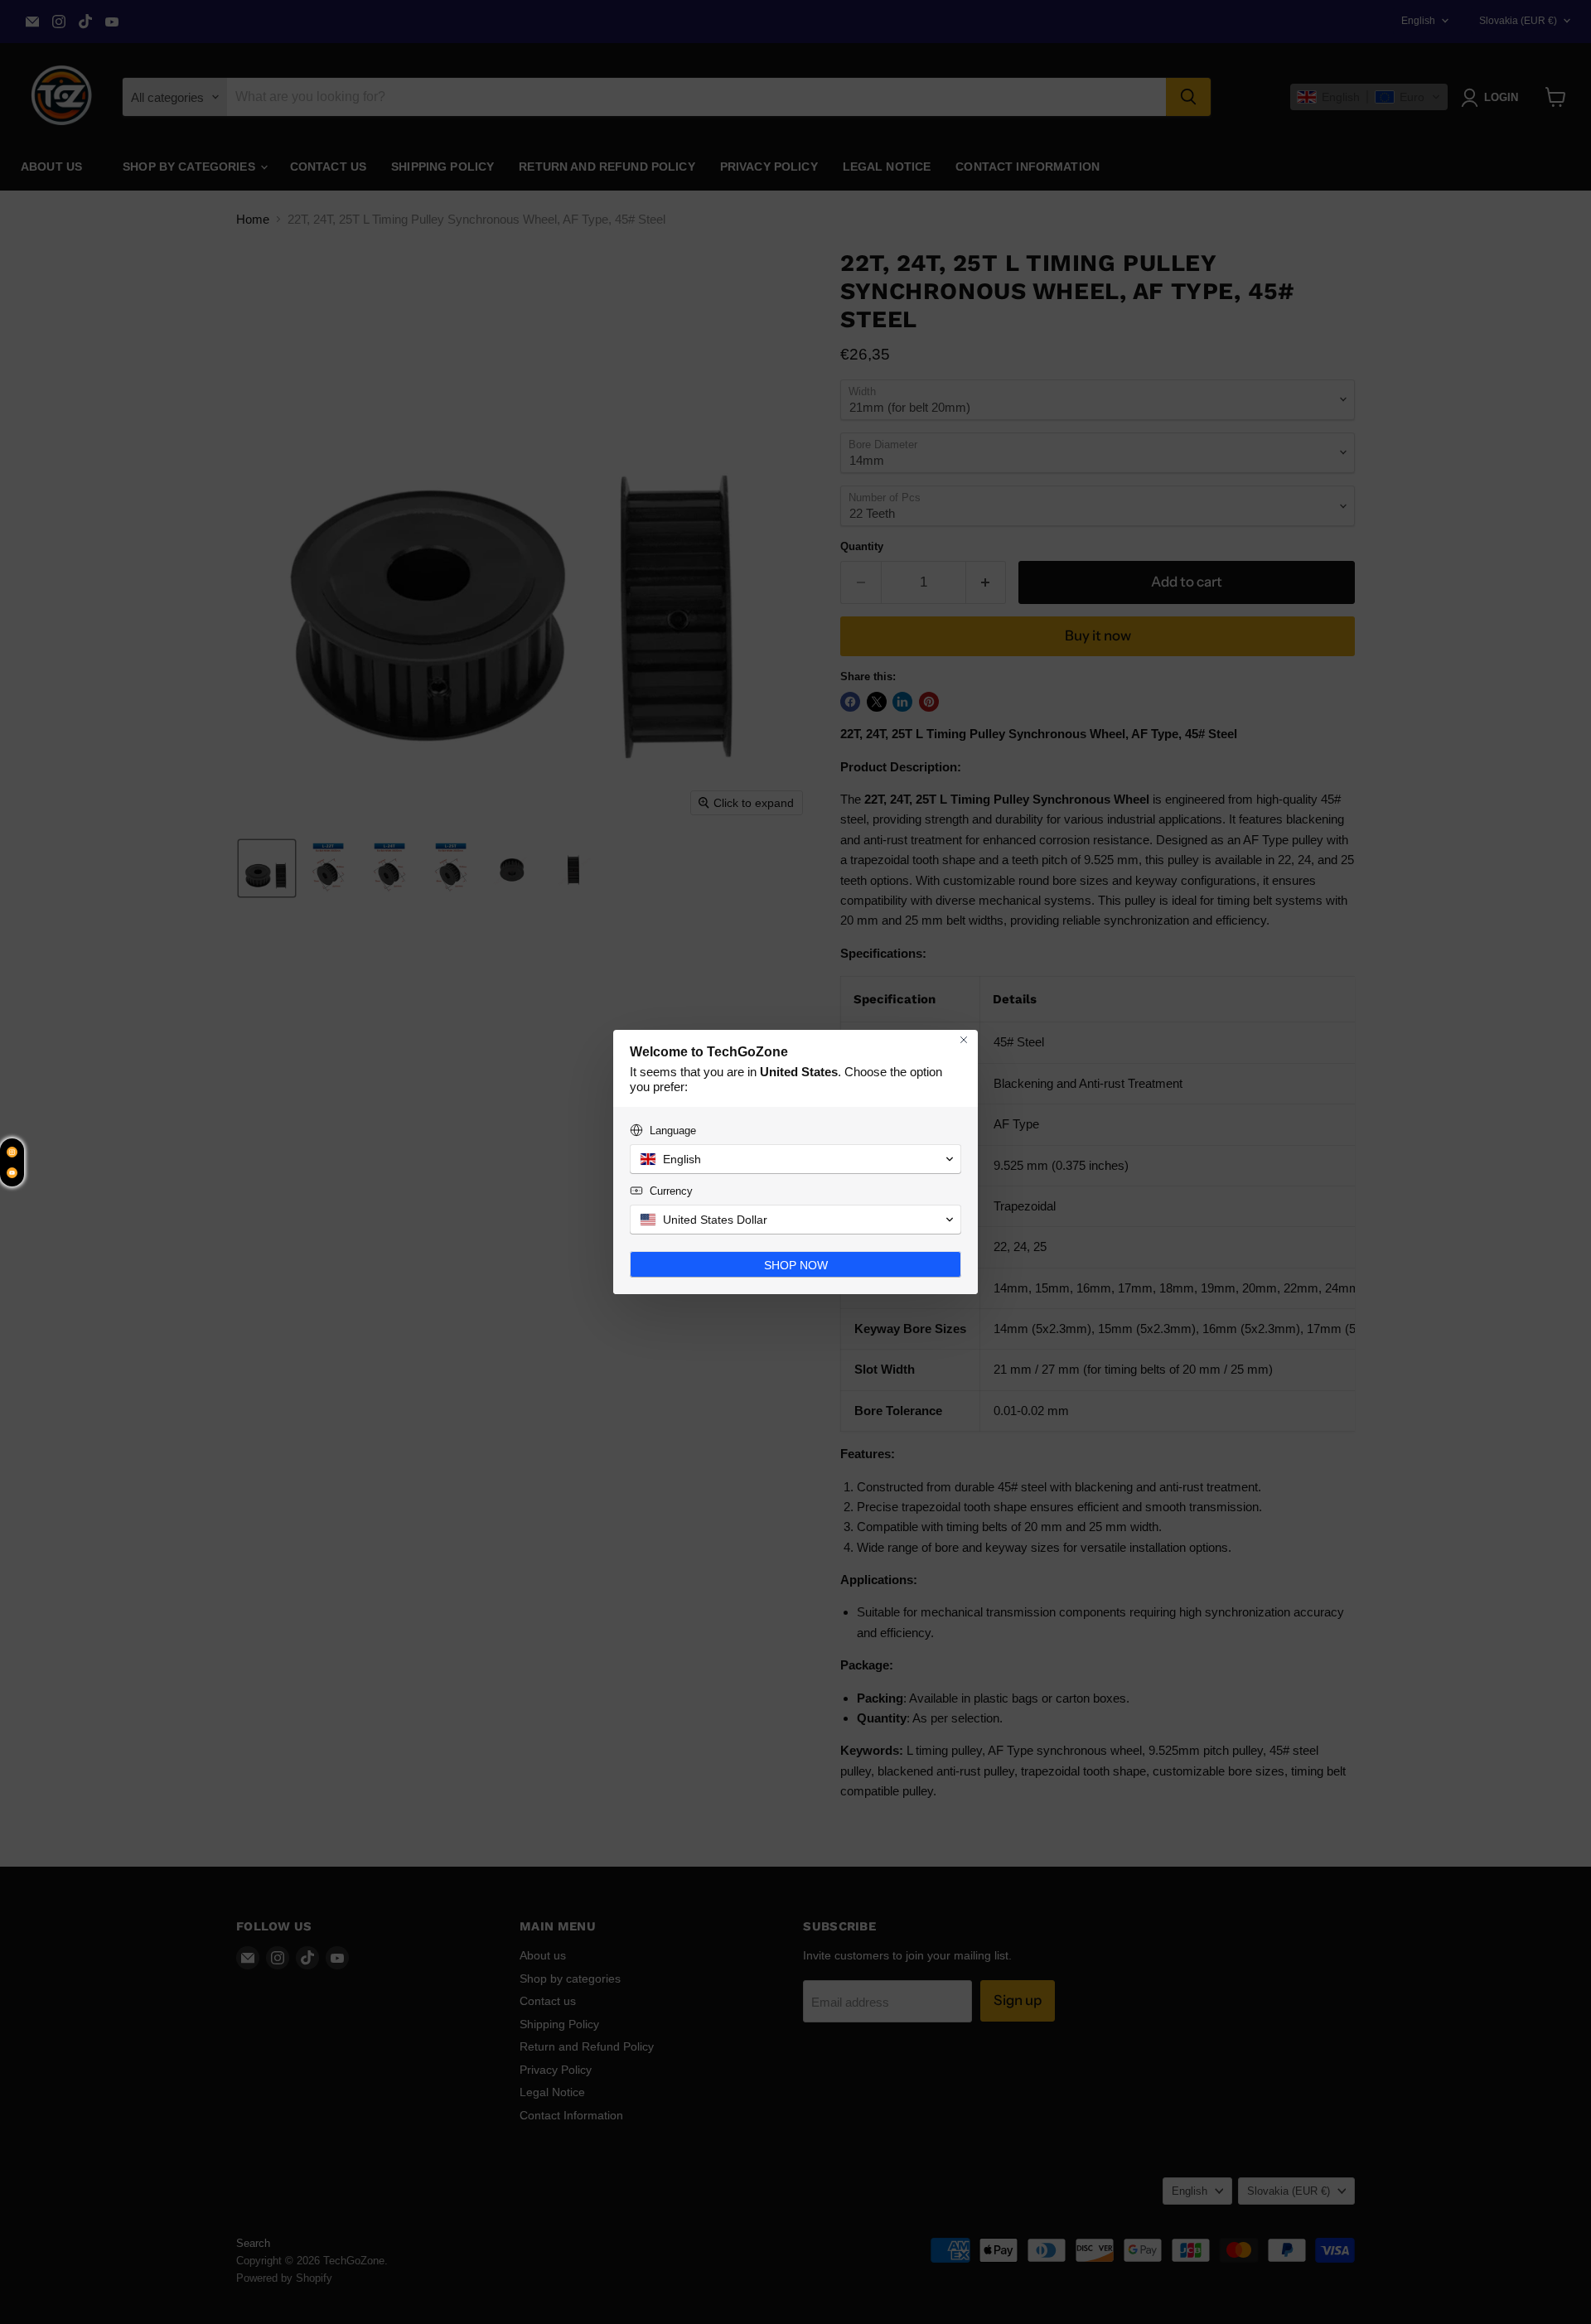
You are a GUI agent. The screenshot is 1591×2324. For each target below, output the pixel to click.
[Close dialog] (964, 1040)
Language (673, 1131)
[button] (795, 1159)
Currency (671, 1191)
